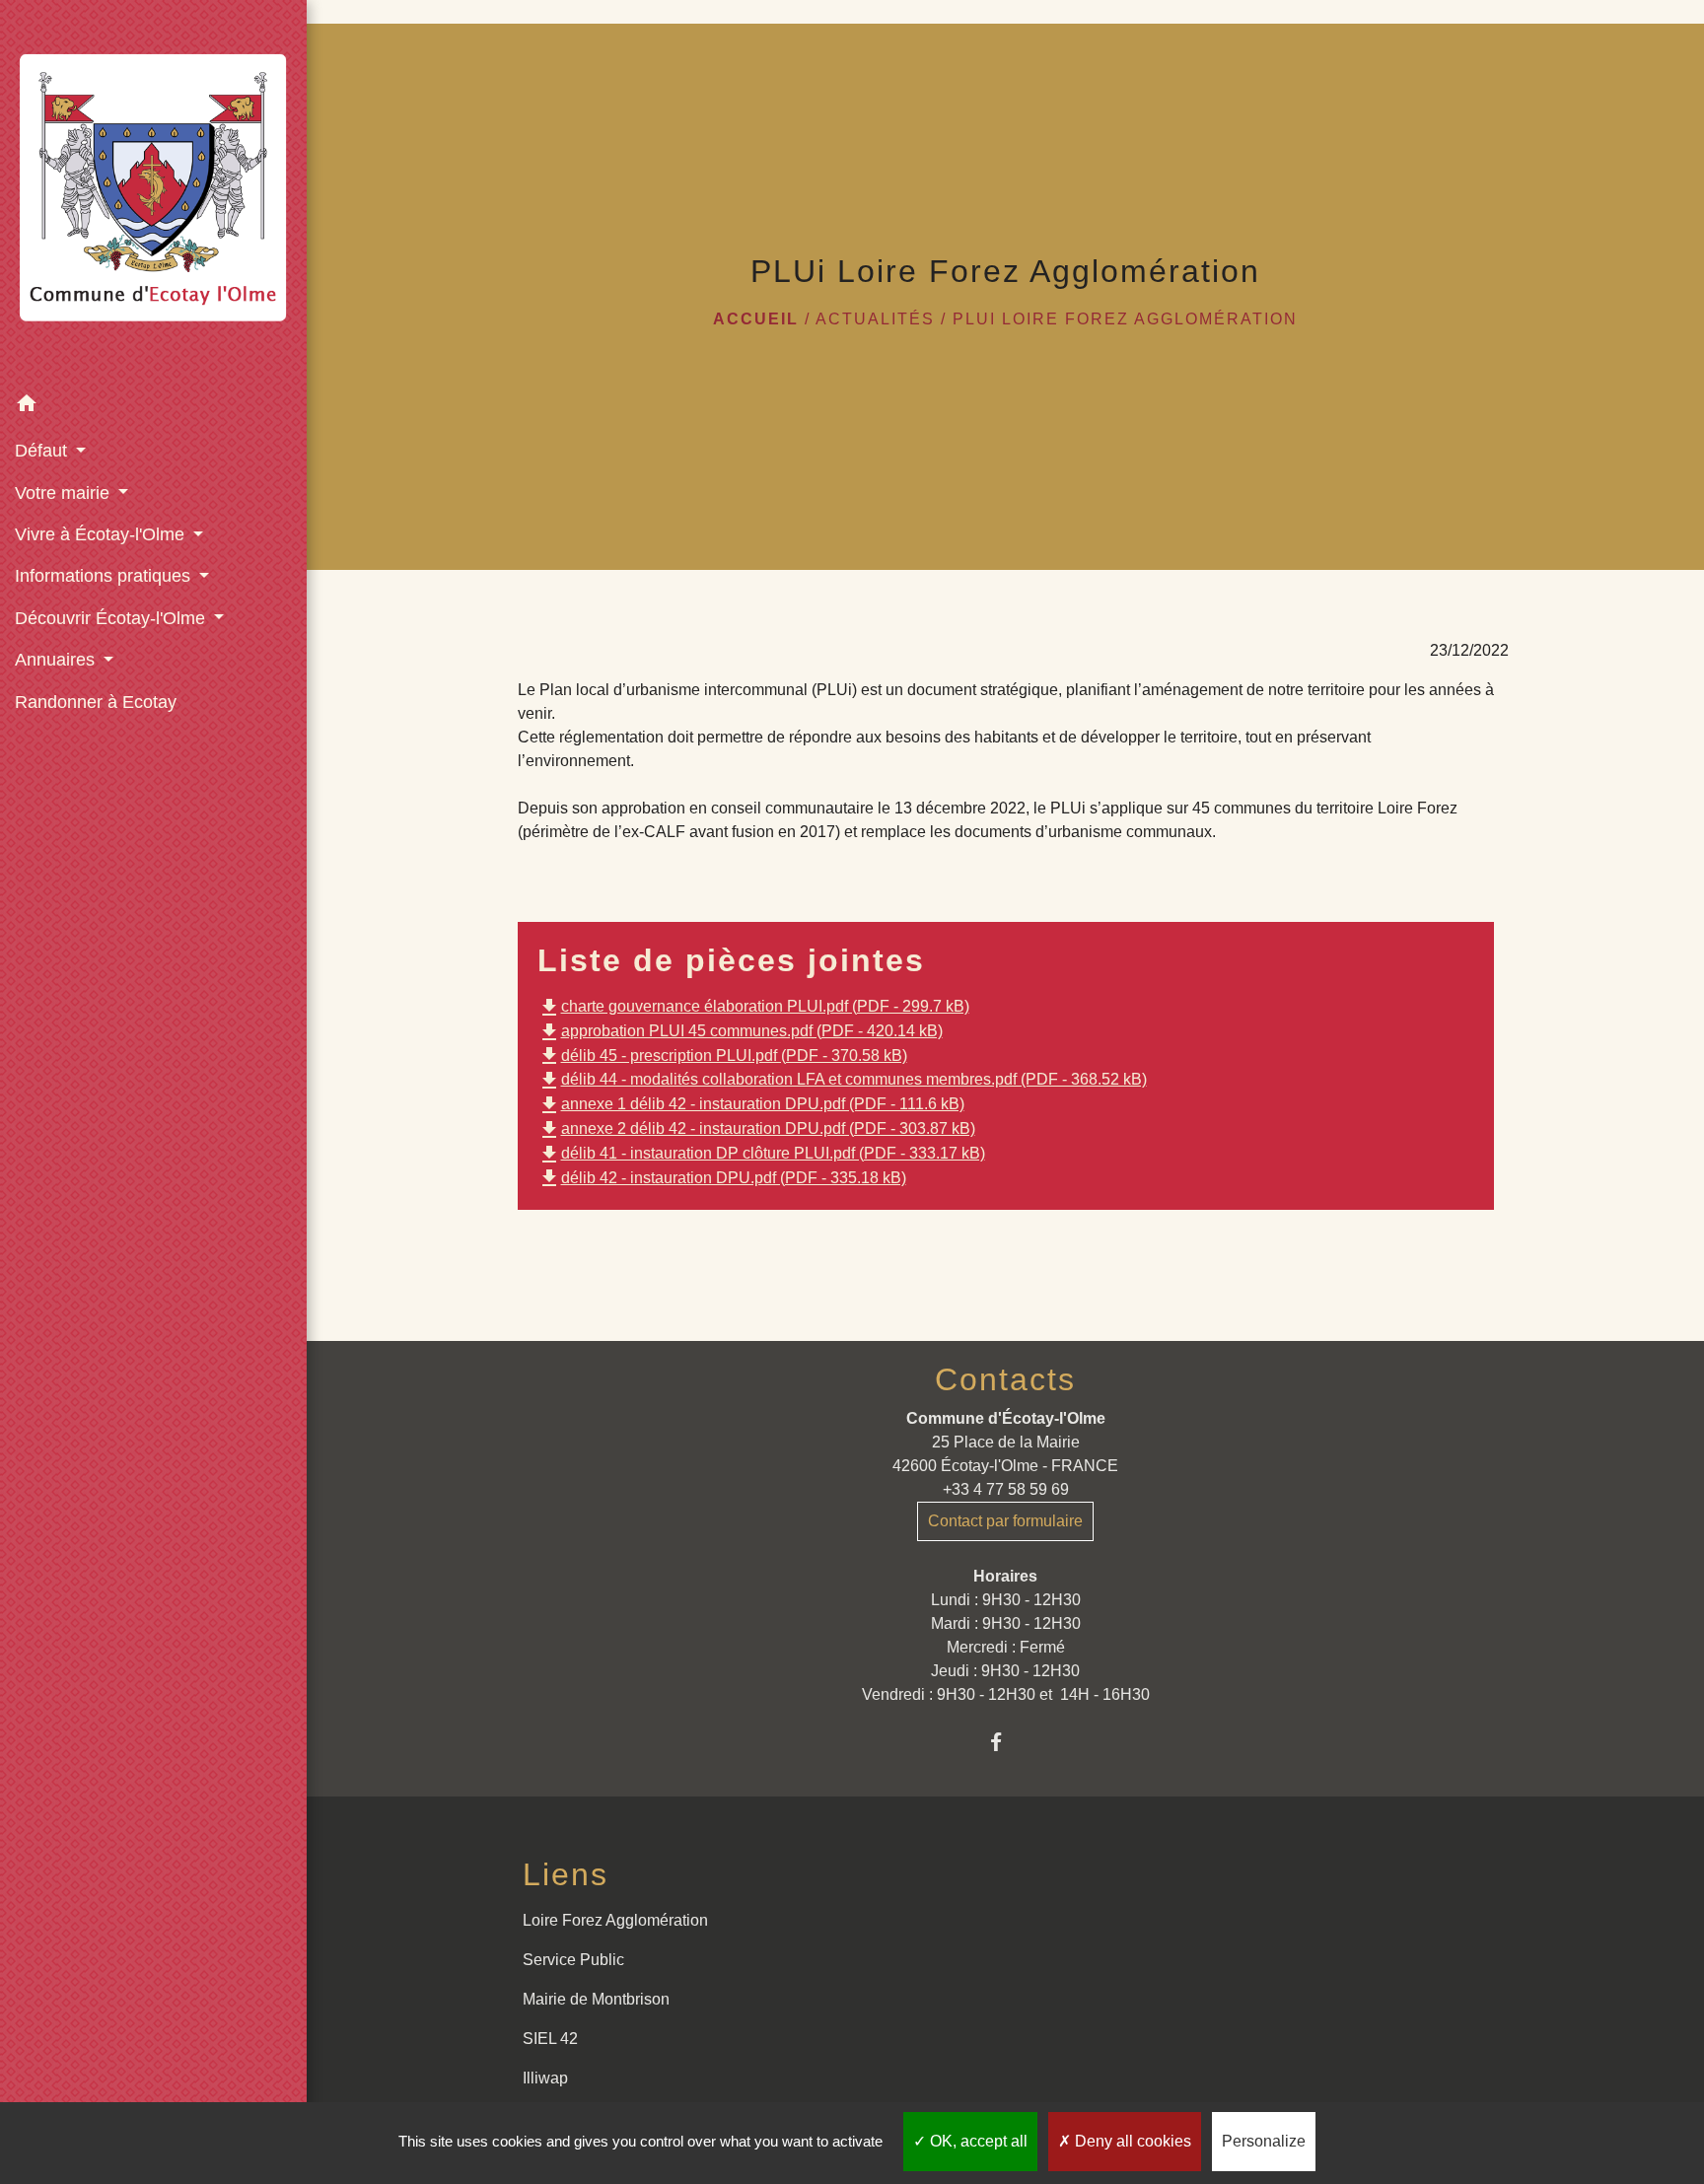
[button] (153, 407)
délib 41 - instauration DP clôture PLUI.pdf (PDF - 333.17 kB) (761, 1153)
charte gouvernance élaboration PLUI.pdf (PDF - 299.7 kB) (753, 1006)
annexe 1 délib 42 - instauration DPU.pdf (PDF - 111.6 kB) (751, 1104)
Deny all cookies (1131, 2141)
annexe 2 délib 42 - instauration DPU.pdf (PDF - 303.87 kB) (756, 1128)
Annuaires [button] (57, 660)
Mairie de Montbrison (596, 1999)
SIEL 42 (550, 2039)
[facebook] (1005, 1742)
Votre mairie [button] (65, 493)
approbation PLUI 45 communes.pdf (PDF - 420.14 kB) (740, 1031)
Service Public (573, 1960)
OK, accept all (977, 2141)
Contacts (1005, 1379)
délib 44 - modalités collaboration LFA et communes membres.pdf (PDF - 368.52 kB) (842, 1079)
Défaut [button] (43, 451)
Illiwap (545, 2078)
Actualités (875, 319)
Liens (566, 1874)
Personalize (1264, 2141)
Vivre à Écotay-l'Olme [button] (102, 534)
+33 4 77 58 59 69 (1006, 1489)
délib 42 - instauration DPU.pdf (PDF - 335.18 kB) (722, 1178)
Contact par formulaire (1005, 1521)
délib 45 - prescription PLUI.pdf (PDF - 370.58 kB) (722, 1056)
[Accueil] (153, 191)
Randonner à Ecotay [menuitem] (96, 702)
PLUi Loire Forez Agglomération (1125, 319)
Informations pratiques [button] (105, 576)
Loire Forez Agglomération (615, 1920)
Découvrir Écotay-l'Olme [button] (112, 618)
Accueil (756, 319)
